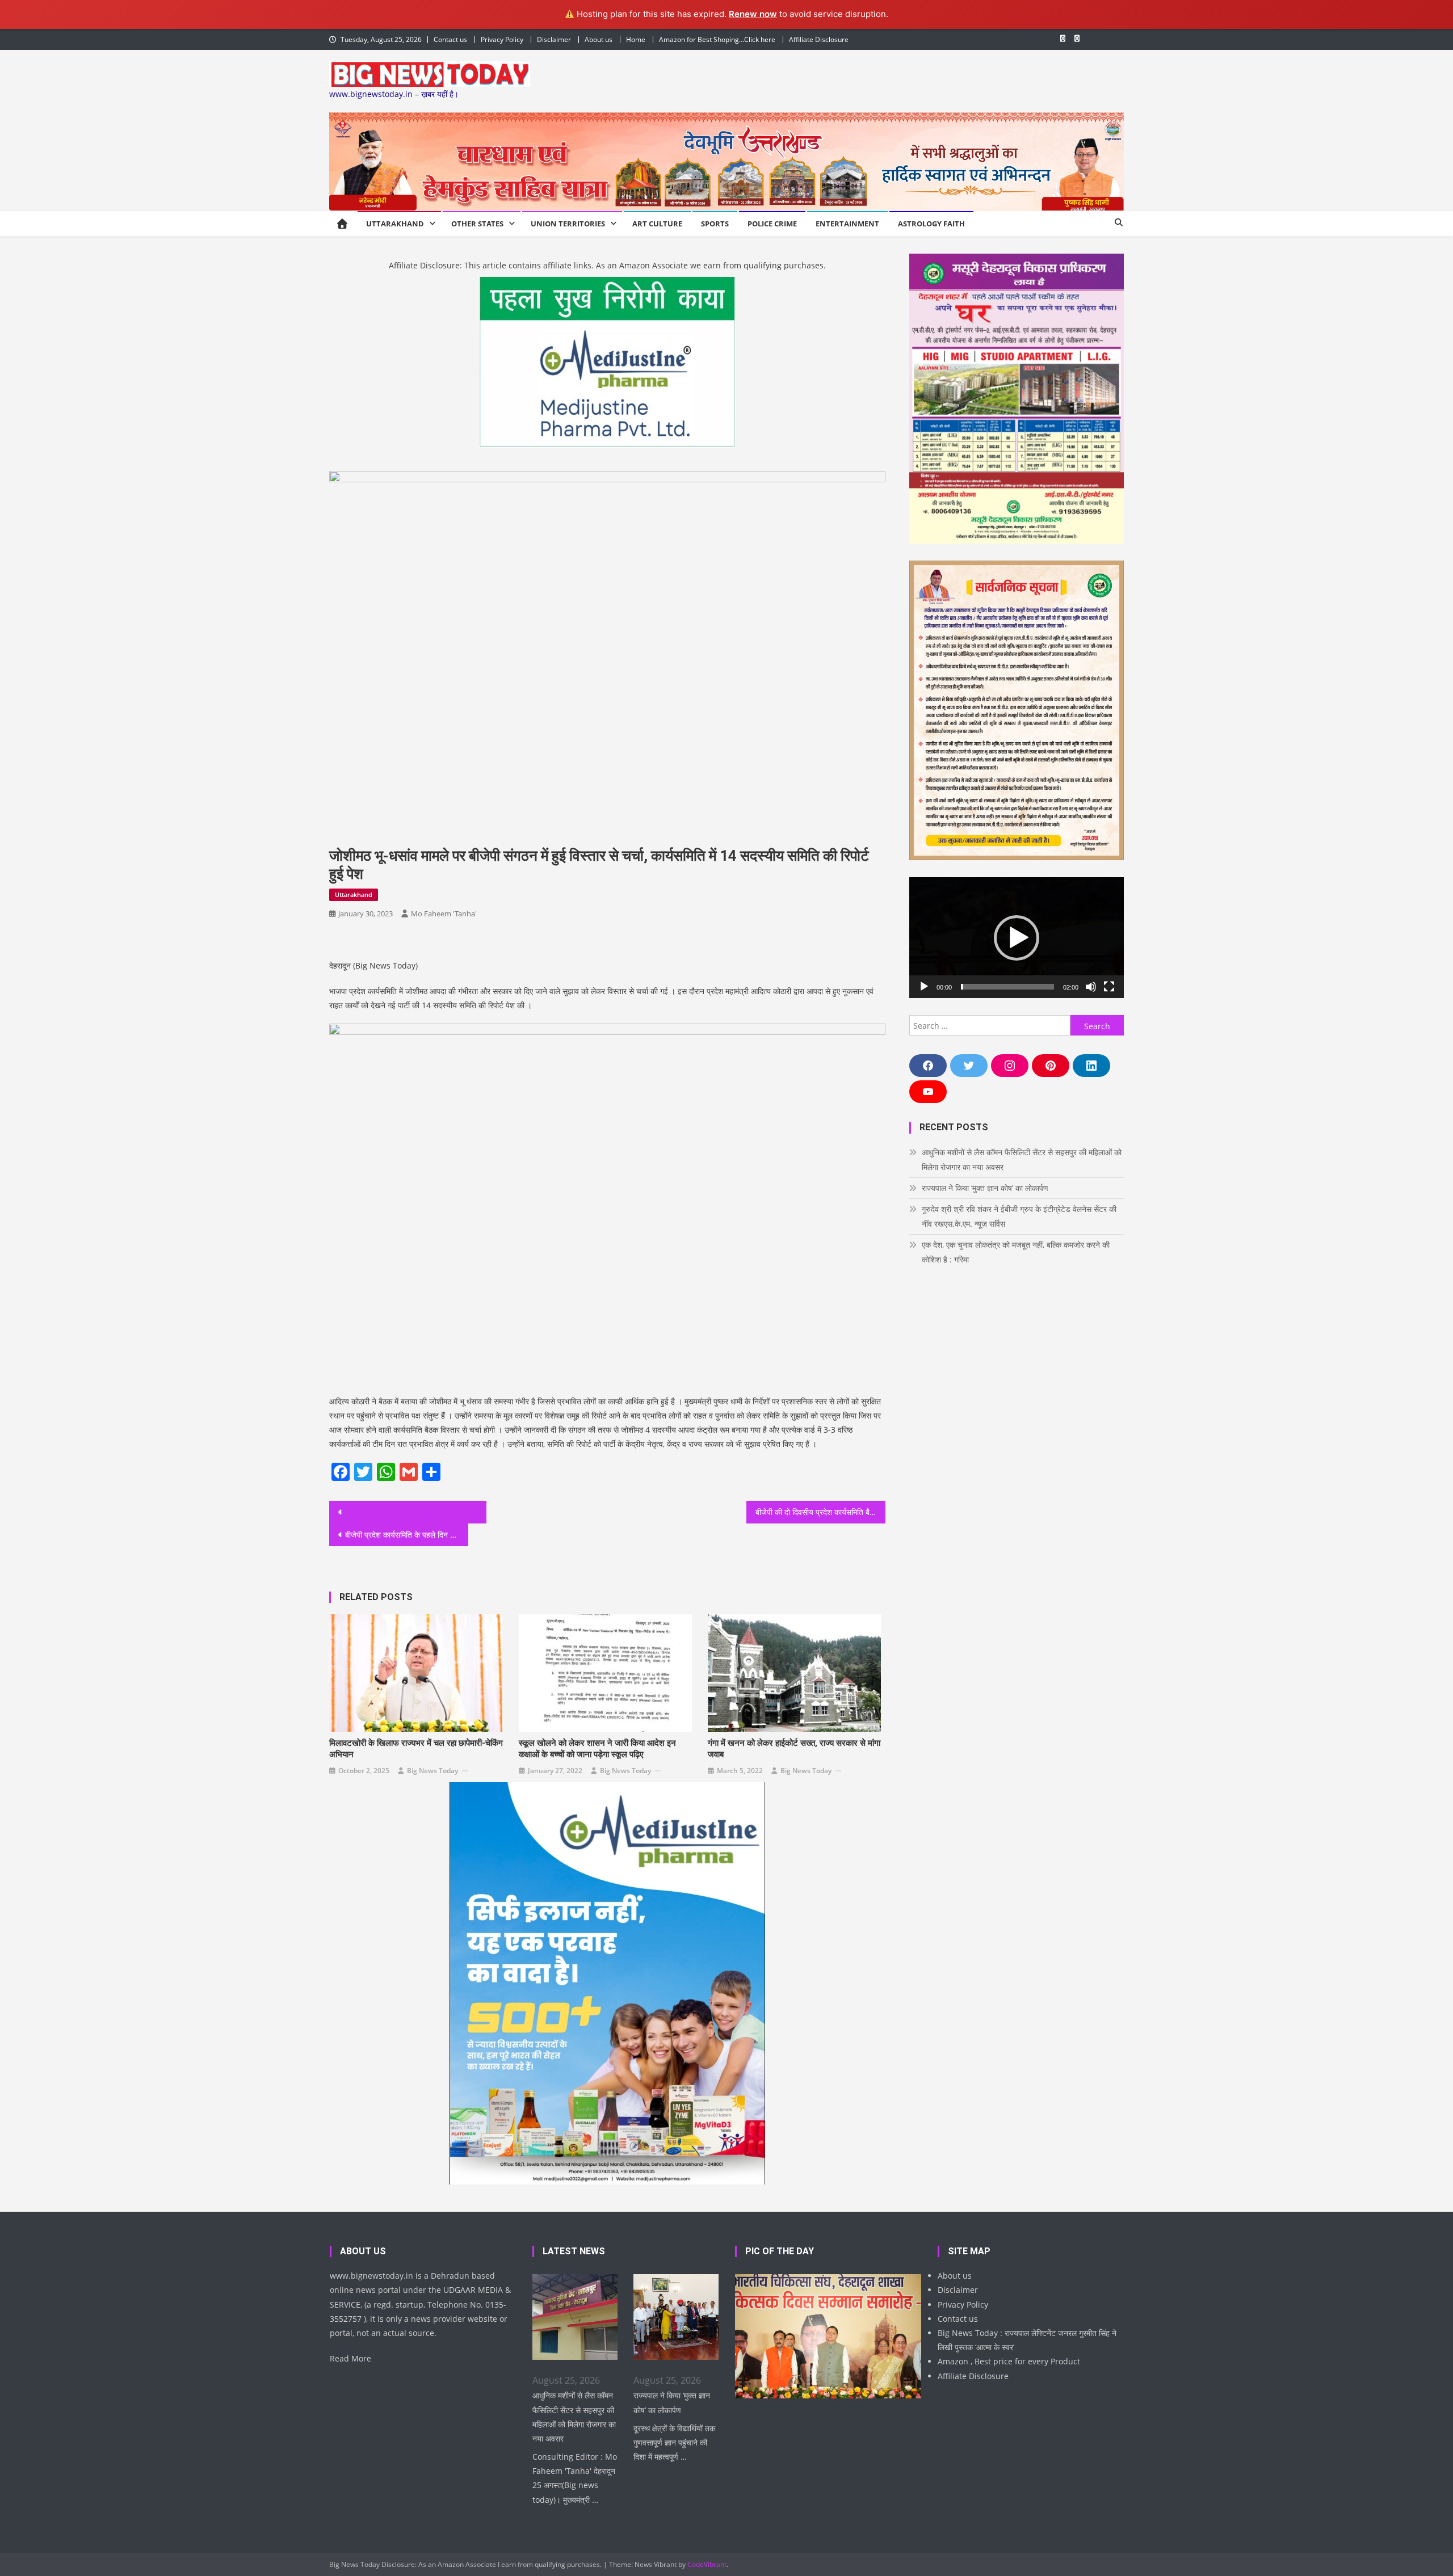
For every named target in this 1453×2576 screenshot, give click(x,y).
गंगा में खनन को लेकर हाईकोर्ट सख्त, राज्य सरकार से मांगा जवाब (794, 1749)
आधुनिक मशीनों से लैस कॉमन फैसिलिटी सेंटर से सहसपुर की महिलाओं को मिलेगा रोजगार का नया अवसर (1022, 1159)
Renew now (753, 14)
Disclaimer (554, 39)
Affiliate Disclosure (819, 39)
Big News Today (432, 1771)
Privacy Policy (502, 39)
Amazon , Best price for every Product (1009, 2361)
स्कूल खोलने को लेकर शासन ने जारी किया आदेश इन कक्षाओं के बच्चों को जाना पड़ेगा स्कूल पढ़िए (597, 1749)
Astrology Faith (931, 224)
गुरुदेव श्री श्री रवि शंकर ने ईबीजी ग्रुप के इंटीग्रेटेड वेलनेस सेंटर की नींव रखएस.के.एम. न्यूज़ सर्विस (1019, 1216)
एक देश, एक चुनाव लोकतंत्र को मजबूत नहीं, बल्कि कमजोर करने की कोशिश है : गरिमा (1016, 1252)
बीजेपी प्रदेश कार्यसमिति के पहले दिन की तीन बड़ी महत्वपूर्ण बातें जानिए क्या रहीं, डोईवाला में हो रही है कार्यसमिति (407, 1535)
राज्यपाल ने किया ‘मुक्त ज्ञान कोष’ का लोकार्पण (985, 1188)
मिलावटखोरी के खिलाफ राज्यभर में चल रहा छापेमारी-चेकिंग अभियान (416, 1749)
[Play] (924, 987)
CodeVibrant (707, 2564)
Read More (350, 2358)
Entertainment (847, 224)
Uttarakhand (395, 224)
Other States (477, 224)
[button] (1017, 938)
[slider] (1007, 987)
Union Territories (568, 224)
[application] (1017, 938)
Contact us (450, 39)
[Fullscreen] (1109, 987)
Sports (715, 224)
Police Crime (772, 224)
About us (599, 39)
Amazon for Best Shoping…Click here (717, 39)
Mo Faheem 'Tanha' (444, 914)
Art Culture (657, 224)
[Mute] (1091, 987)
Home (636, 39)
